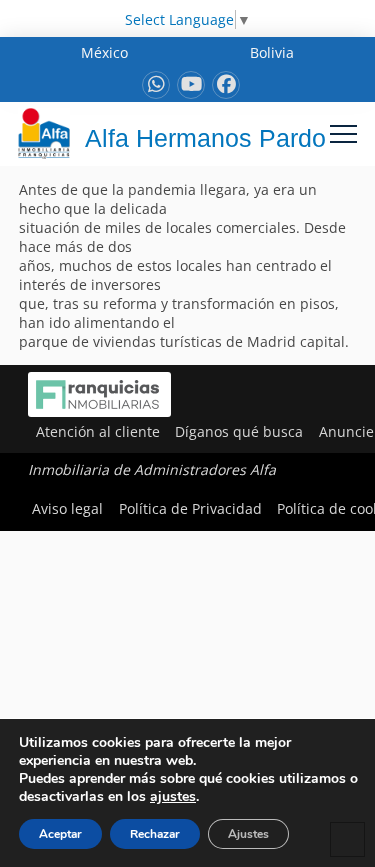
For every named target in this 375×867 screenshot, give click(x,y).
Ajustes (248, 834)
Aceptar (60, 834)
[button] (343, 133)
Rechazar (155, 834)
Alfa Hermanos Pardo (205, 138)
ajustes (173, 797)
